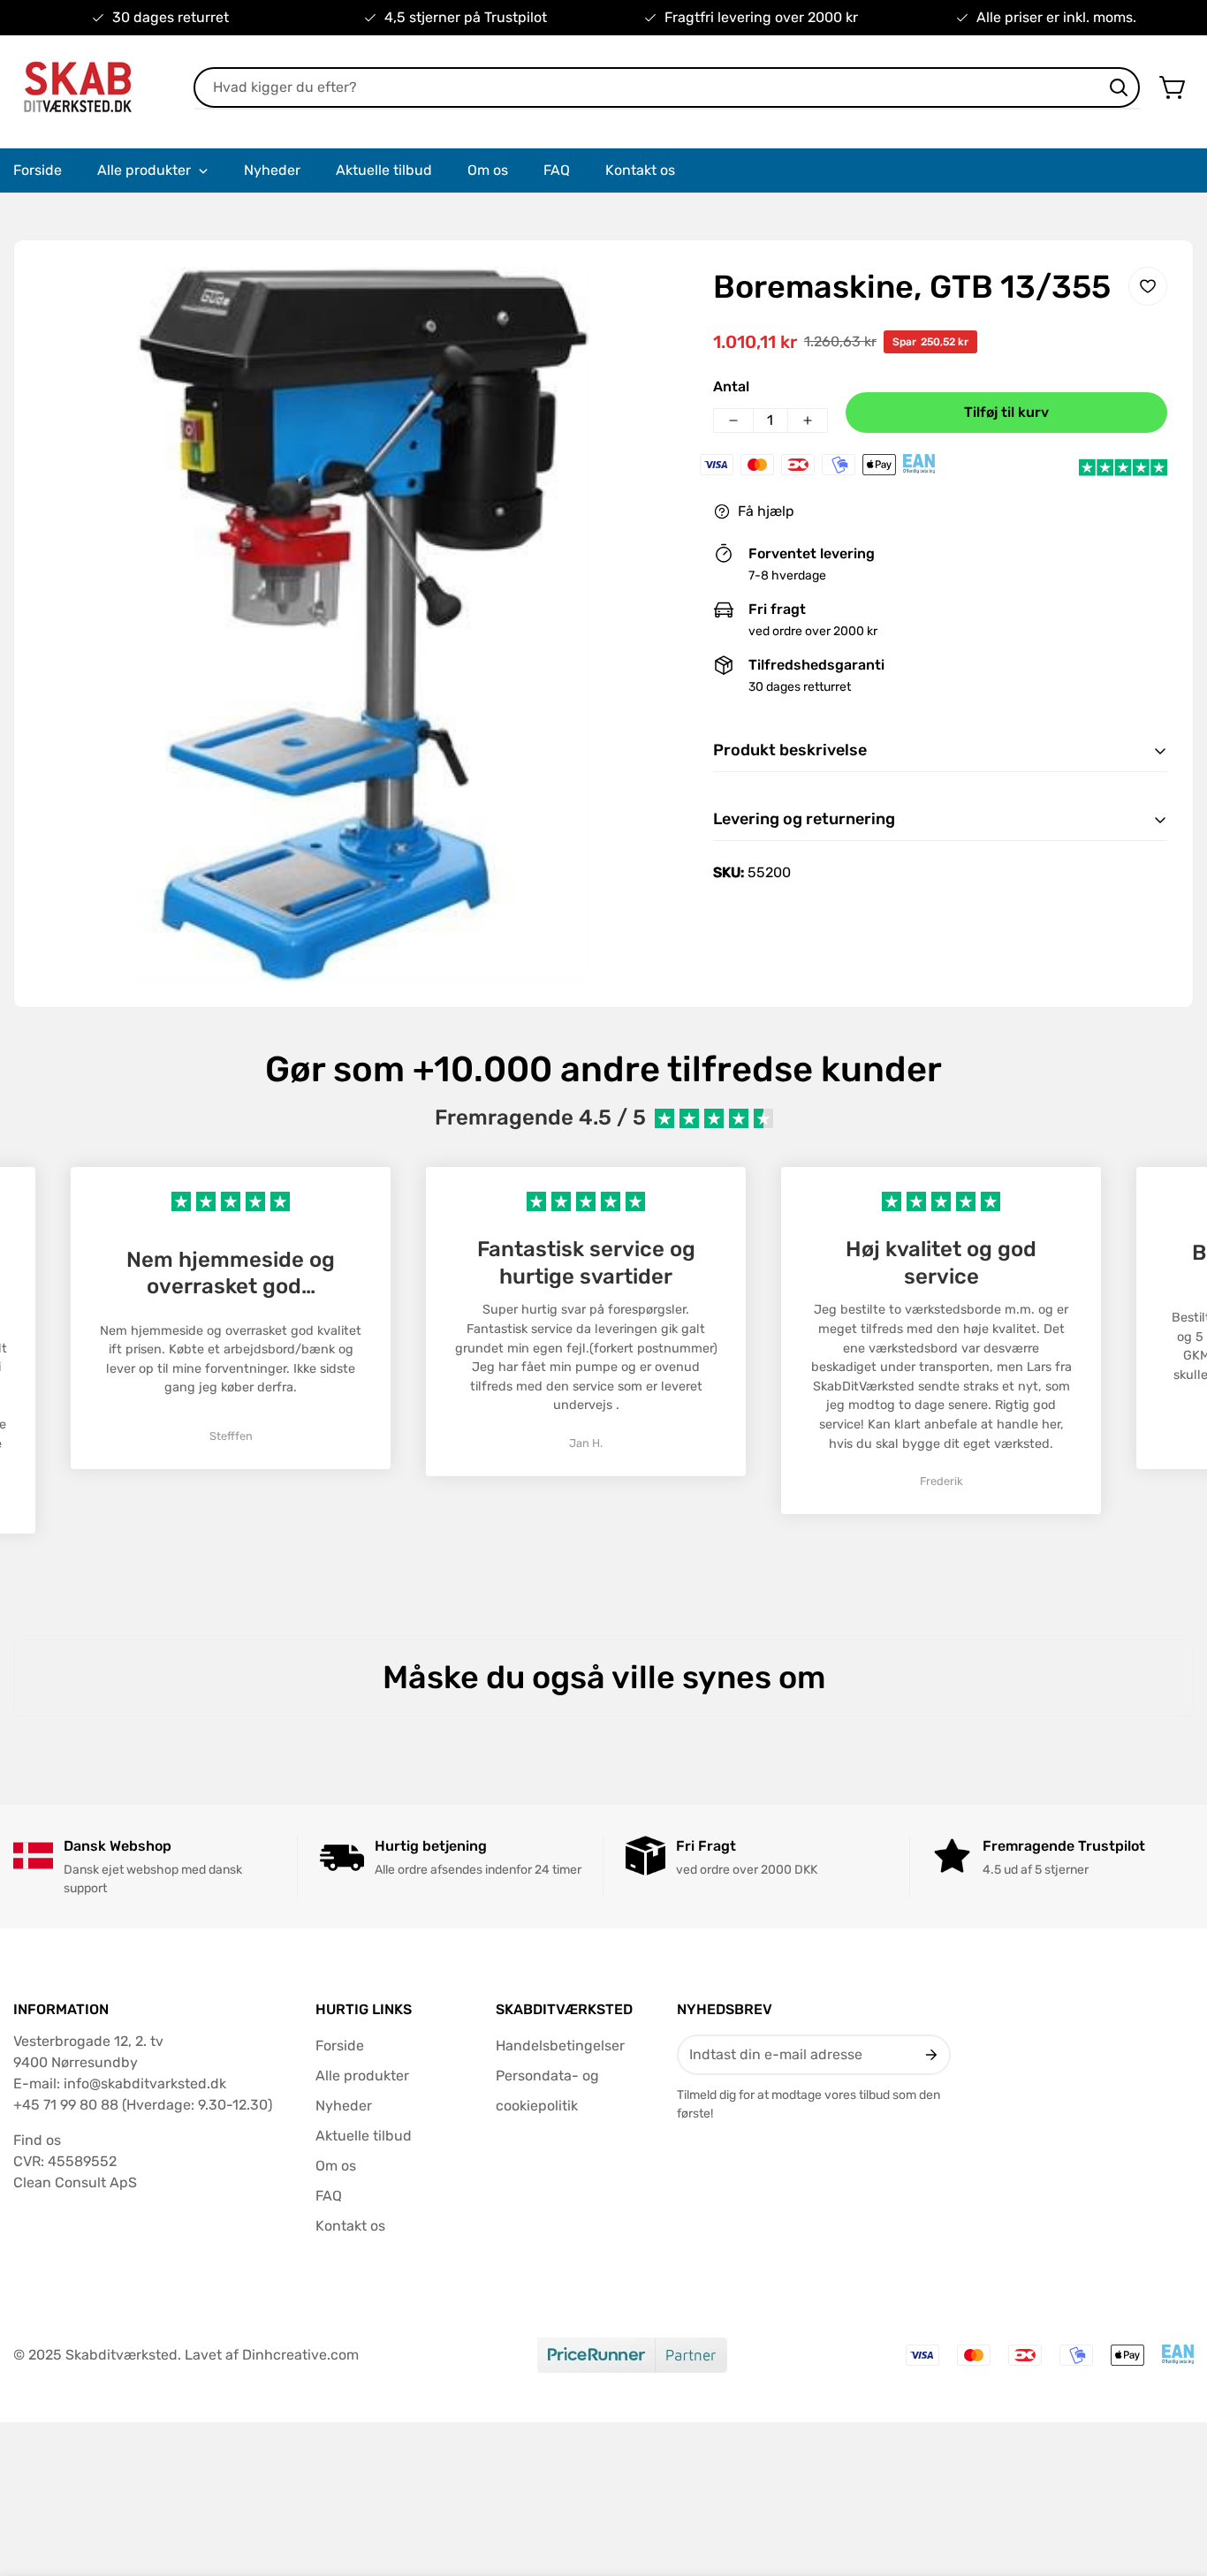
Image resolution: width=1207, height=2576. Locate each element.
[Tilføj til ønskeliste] (1148, 286)
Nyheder (344, 2106)
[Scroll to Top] (1173, 2480)
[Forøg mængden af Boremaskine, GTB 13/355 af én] (808, 420)
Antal (731, 386)
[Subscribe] (930, 2055)
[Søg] (1119, 87)
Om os (336, 2166)
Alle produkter (362, 2076)
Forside (340, 2046)
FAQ (329, 2196)
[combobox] (667, 87)
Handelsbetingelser (560, 2046)
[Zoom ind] (649, 304)
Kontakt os (350, 2226)
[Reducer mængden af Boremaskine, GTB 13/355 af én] (733, 420)
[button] (1173, 87)
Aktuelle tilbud (364, 2136)
